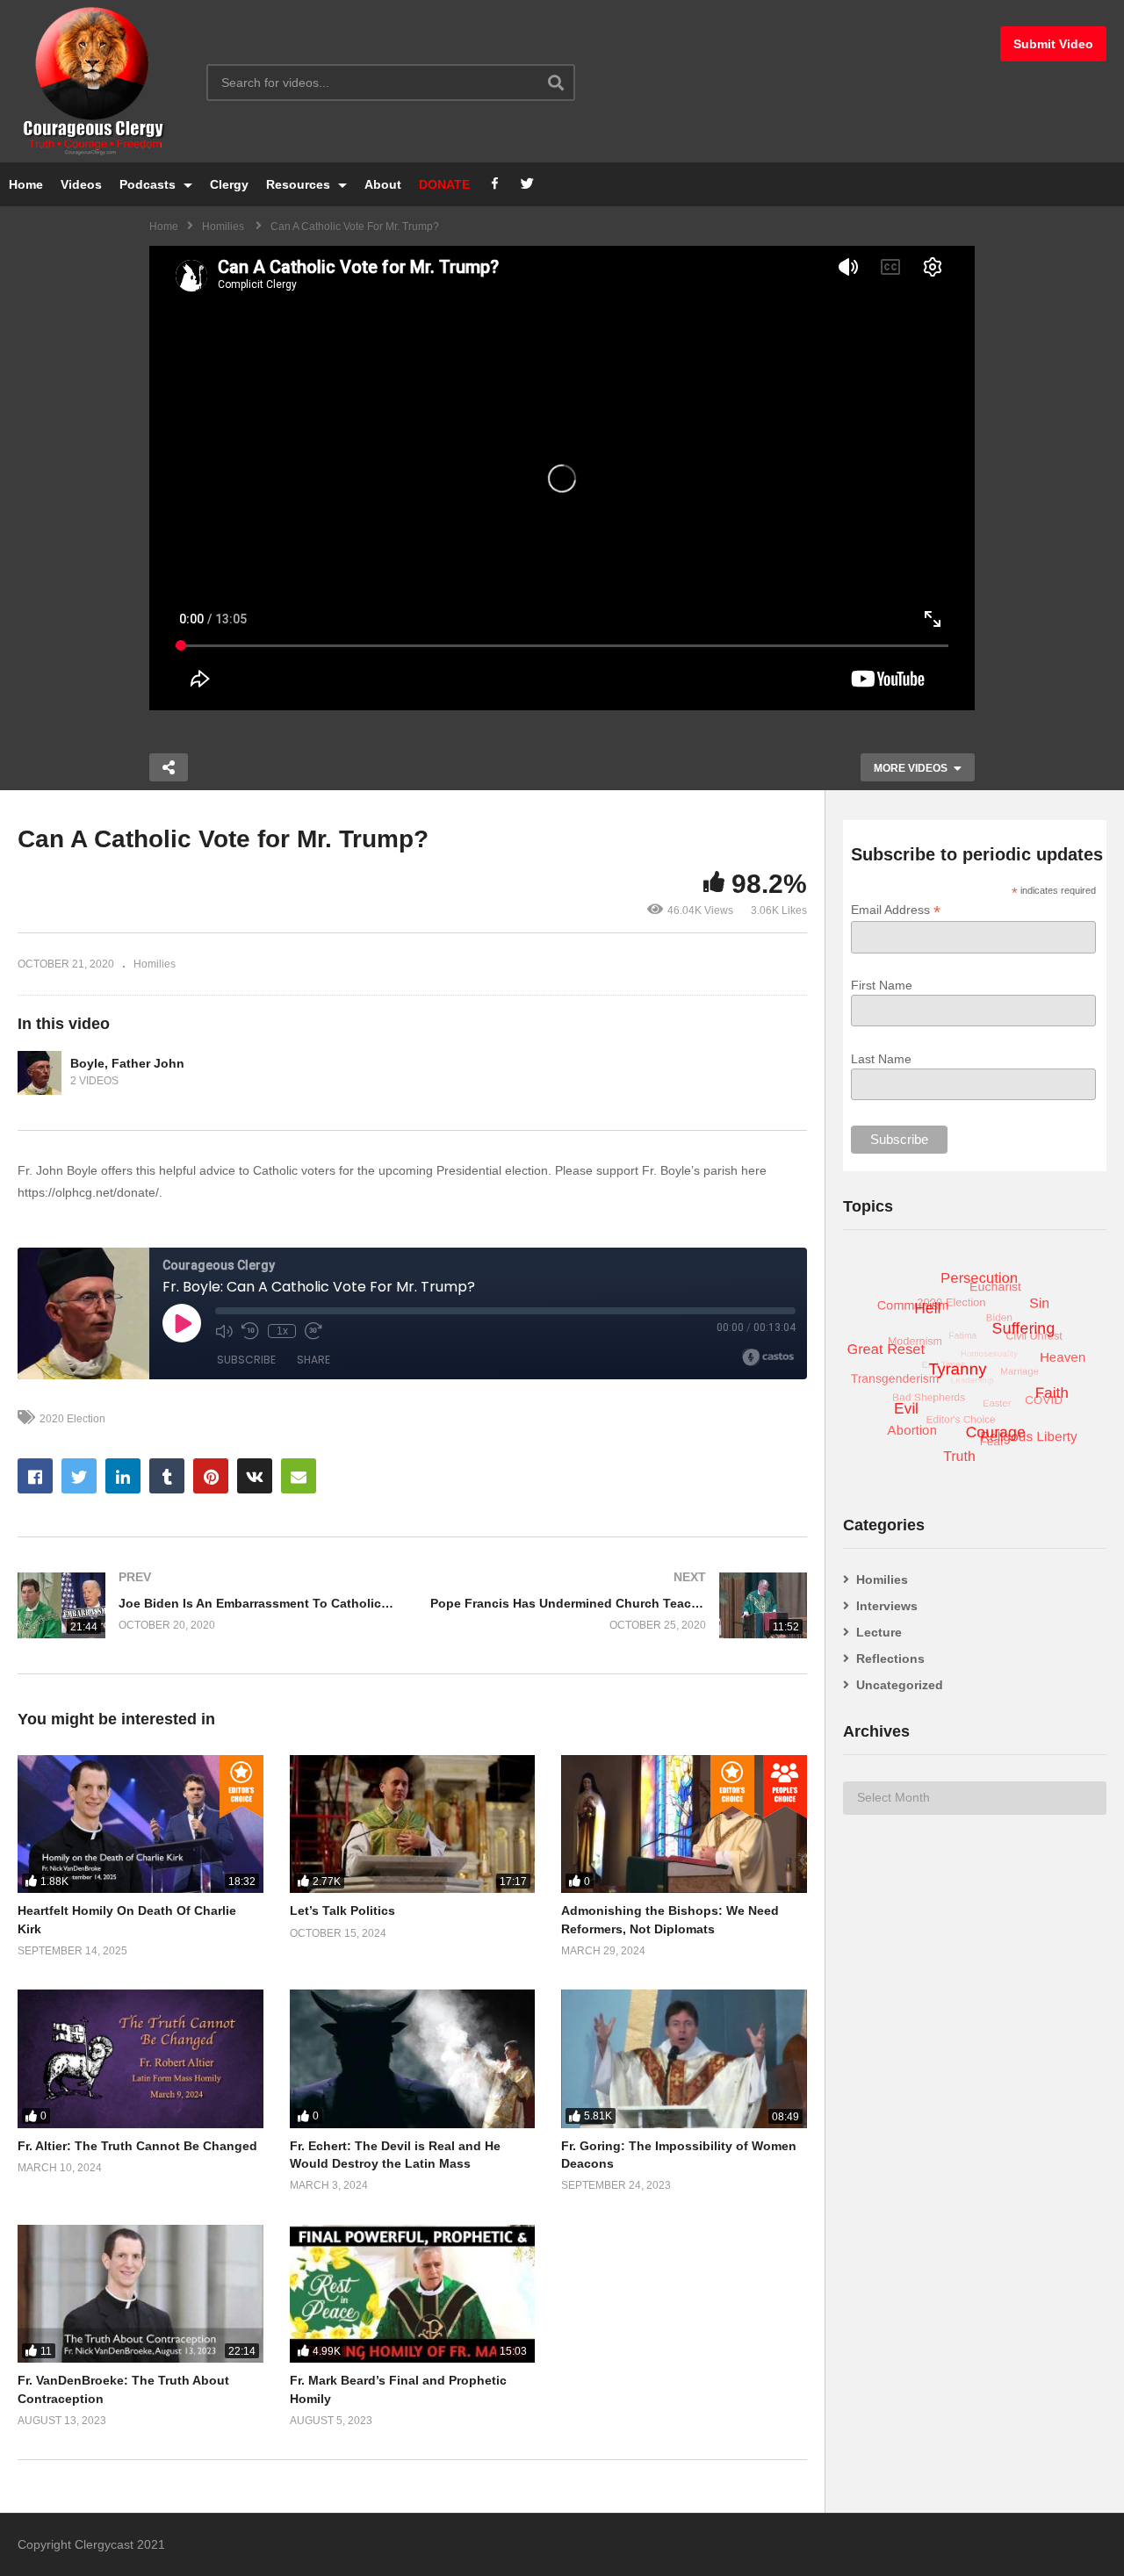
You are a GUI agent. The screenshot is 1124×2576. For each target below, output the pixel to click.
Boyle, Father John (127, 1063)
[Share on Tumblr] (167, 1476)
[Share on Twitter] (79, 1476)
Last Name (881, 1059)
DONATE (444, 184)
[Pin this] (211, 1476)
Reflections (890, 1659)
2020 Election (72, 1419)
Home (26, 184)
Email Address (896, 910)
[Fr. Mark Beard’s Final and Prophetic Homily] (413, 2294)
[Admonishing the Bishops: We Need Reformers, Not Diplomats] (684, 1824)
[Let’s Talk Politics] (413, 1824)
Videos (81, 184)
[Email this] (299, 1476)
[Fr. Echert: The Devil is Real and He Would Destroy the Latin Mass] (413, 2058)
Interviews (887, 1606)
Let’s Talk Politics (342, 1910)
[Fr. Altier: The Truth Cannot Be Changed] (140, 2058)
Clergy (229, 184)
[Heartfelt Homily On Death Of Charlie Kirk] (140, 1824)
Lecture (879, 1632)
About (383, 184)
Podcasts (149, 184)
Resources (300, 184)
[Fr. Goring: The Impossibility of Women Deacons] (684, 2058)
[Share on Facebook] (35, 1476)
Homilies (155, 964)
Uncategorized (900, 1685)
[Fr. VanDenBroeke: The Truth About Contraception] (140, 2294)
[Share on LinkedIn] (123, 1476)
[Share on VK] (255, 1476)
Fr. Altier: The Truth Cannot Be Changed (137, 2146)
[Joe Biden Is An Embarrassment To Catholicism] (206, 1605)
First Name (882, 985)
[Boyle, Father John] (40, 1073)
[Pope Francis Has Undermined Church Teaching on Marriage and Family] (619, 1605)
